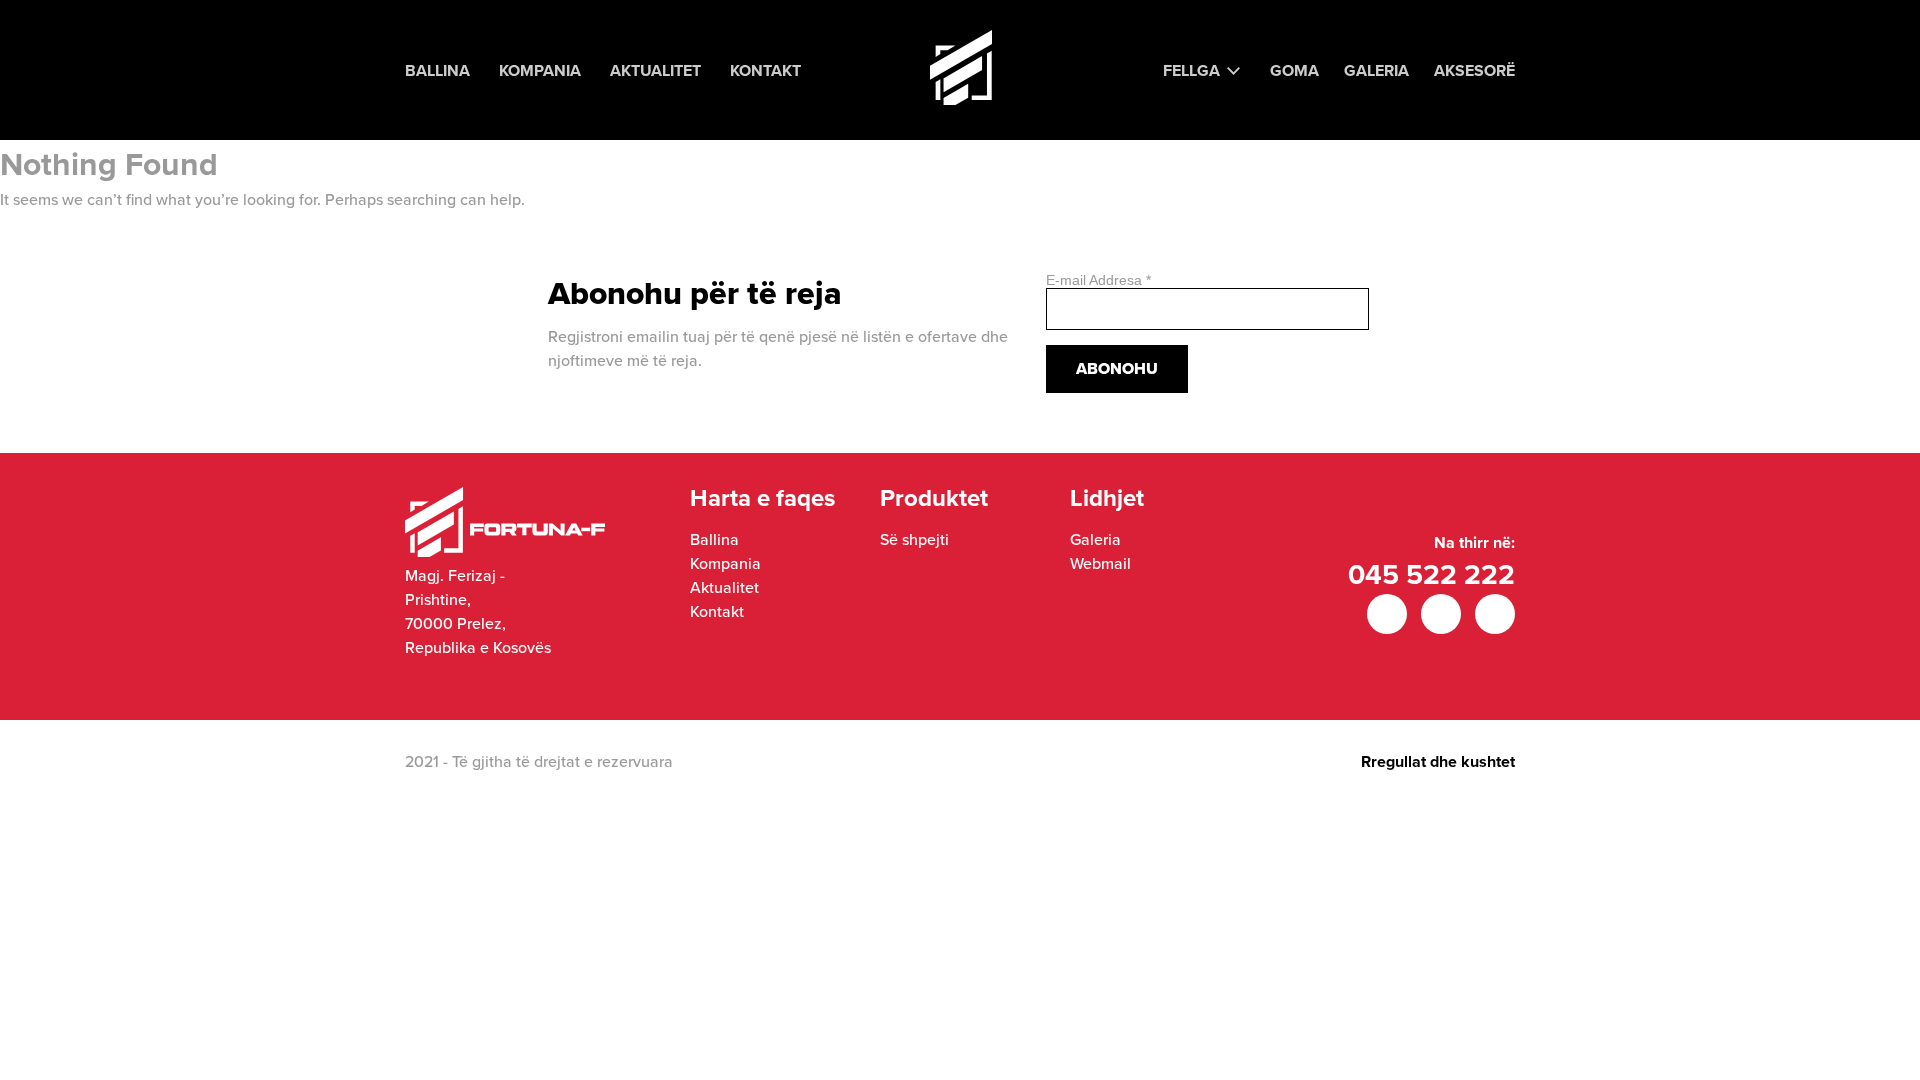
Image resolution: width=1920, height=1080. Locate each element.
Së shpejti (914, 539)
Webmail (1100, 563)
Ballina (437, 70)
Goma (1294, 70)
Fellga (1191, 70)
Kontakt (765, 70)
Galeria (1376, 70)
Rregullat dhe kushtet (1438, 761)
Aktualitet (655, 70)
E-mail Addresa (1098, 280)
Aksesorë (1474, 70)
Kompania (540, 70)
